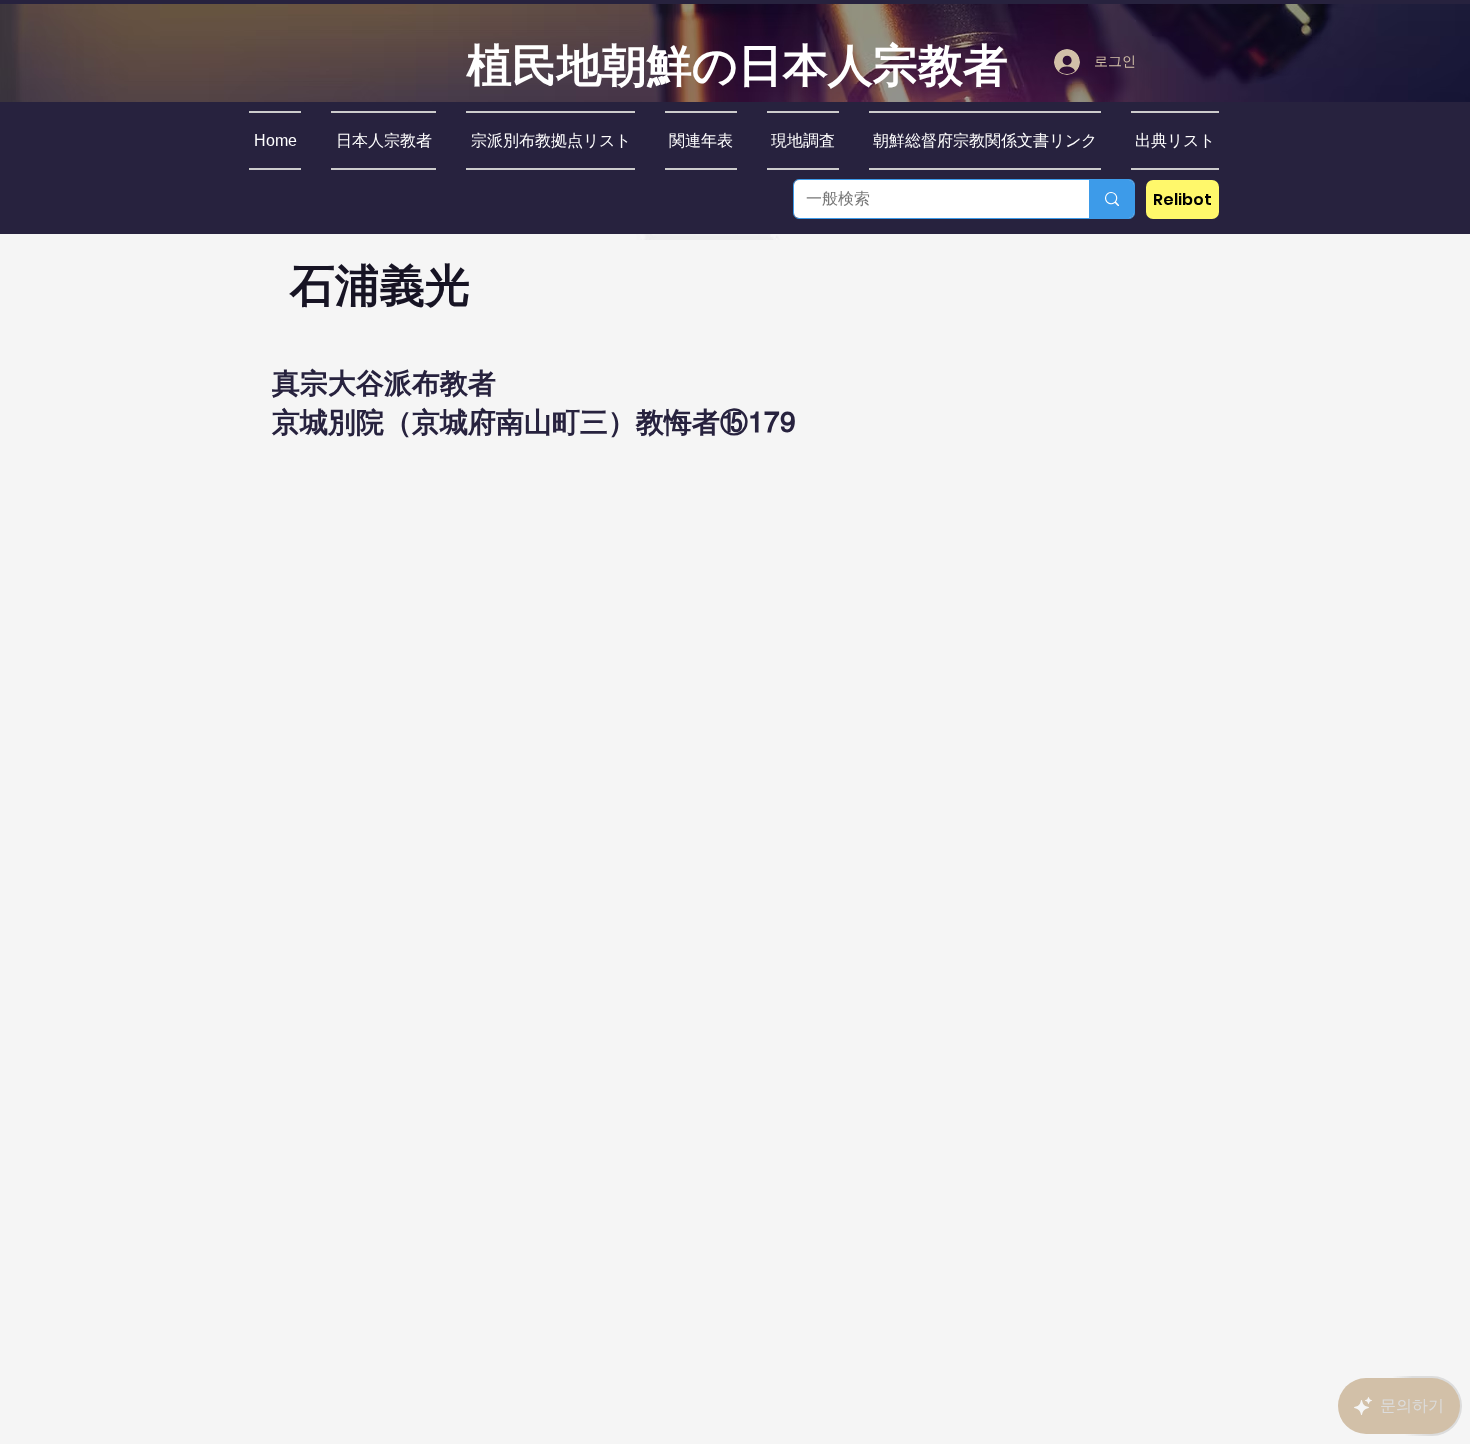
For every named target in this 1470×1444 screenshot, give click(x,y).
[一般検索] (1111, 199)
